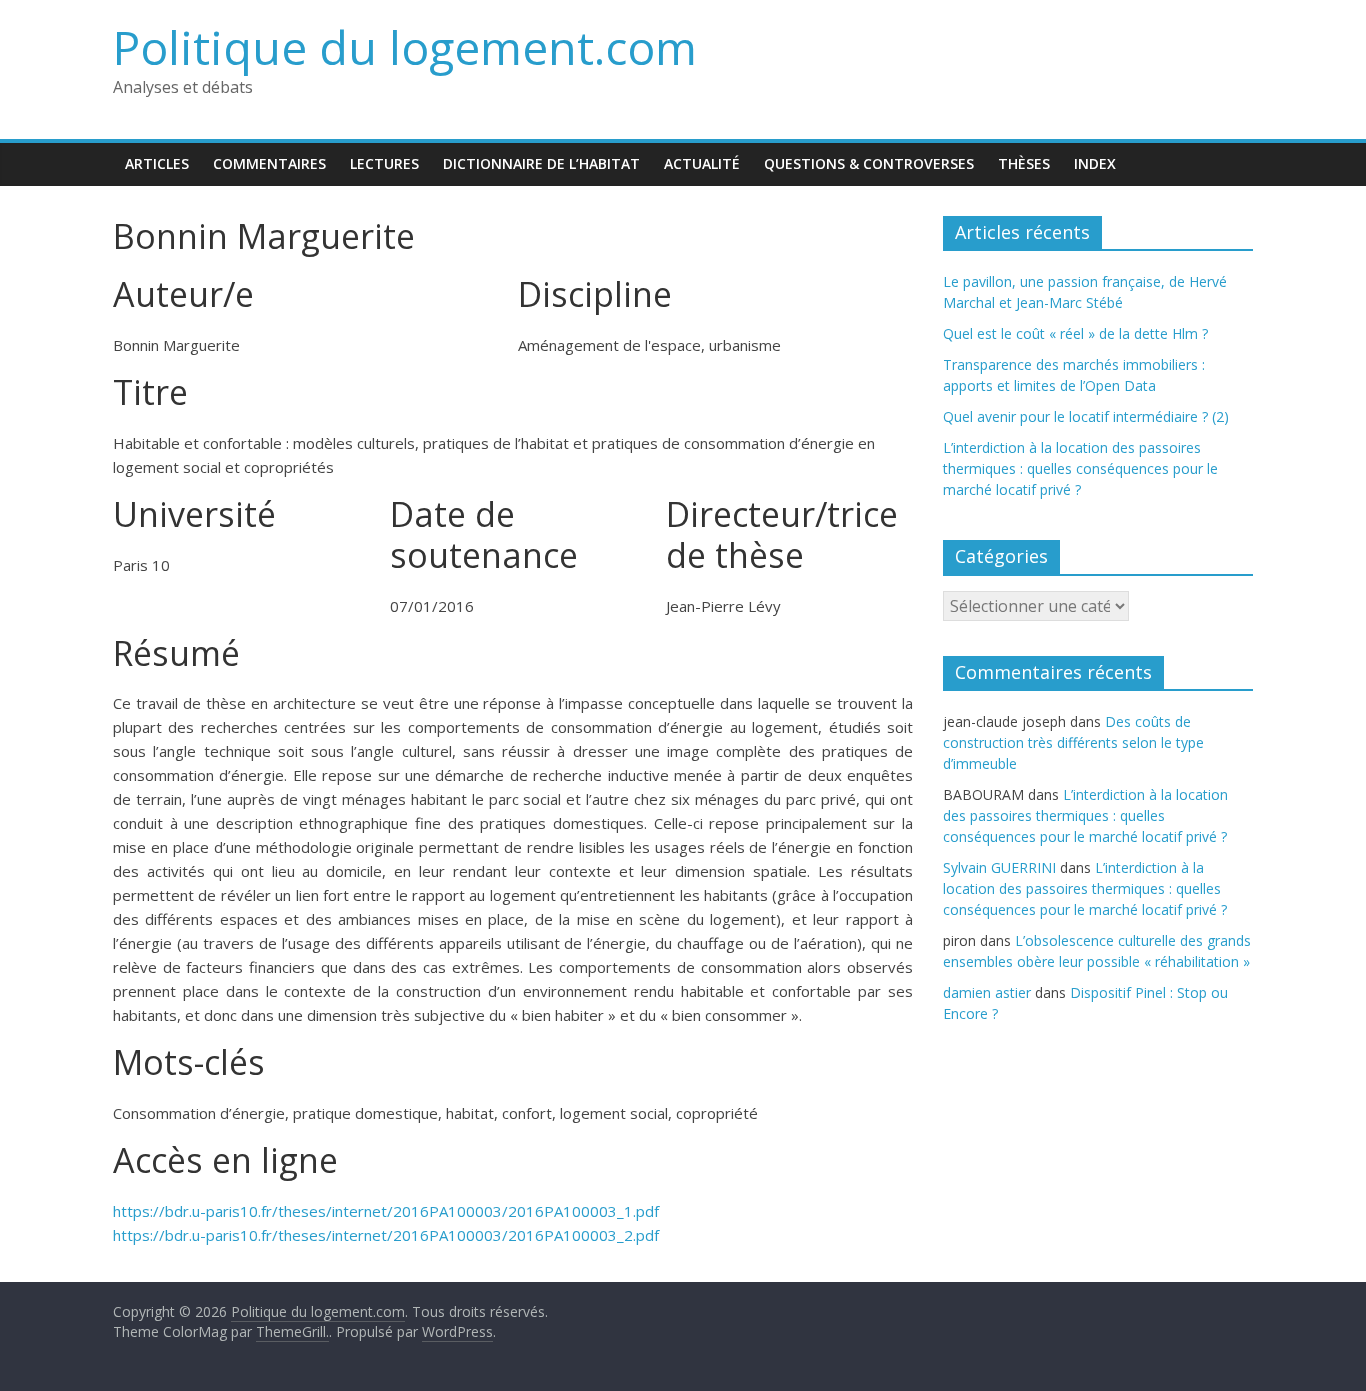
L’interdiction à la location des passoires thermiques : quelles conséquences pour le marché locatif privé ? (1080, 468)
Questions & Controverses (869, 163)
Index (1095, 163)
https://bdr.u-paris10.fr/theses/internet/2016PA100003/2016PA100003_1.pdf (386, 1211)
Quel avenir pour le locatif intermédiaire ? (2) (1086, 416)
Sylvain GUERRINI (999, 867)
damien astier (987, 992)
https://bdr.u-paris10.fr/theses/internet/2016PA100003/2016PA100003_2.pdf (386, 1235)
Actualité (702, 163)
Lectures (384, 163)
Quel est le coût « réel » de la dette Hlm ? (1075, 333)
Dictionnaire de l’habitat (541, 163)
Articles (157, 163)
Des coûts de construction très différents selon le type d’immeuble (1073, 742)
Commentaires (269, 163)
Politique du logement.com (405, 47)
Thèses (1024, 163)
